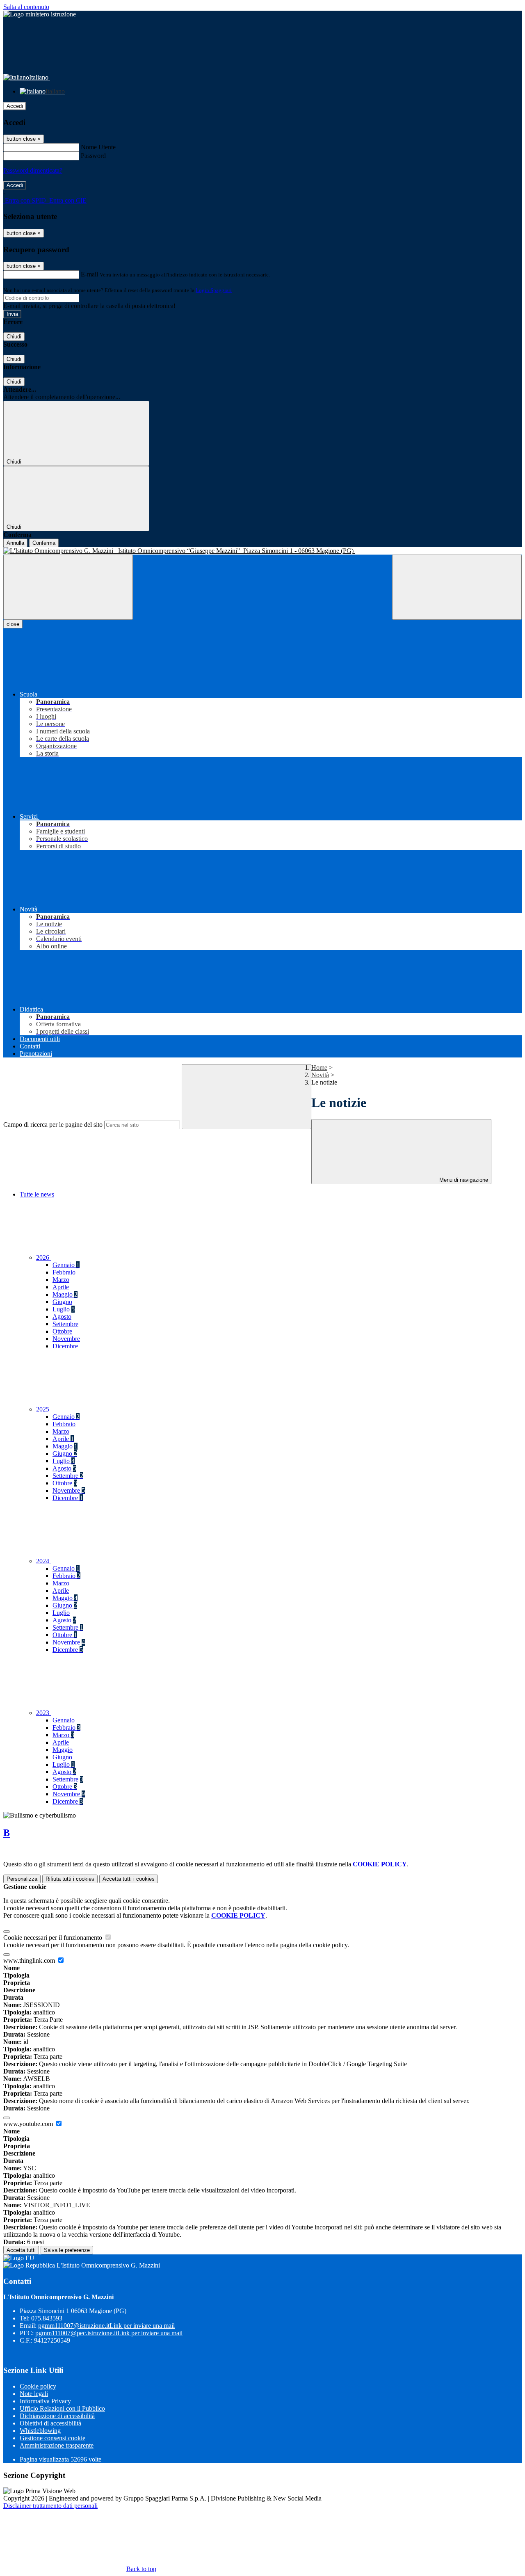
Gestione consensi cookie (52, 2438)
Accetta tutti (129, 1879)
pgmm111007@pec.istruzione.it (109, 2333)
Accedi (15, 106)
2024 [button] (43, 1561)
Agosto (62, 1317)
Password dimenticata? (33, 170)
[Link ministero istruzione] (40, 14)
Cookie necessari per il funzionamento (54, 1938)
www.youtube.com (29, 2124)
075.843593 (47, 2318)
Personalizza (22, 1879)
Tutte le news (37, 1194)
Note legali (34, 2394)
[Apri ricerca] (457, 587)
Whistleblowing (40, 2431)
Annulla (15, 543)
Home (319, 1068)
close (13, 624)
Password (93, 156)
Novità (320, 1075)
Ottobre (62, 1331)
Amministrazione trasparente (57, 2445)
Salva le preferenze (67, 2250)
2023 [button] (43, 1713)
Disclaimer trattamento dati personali (50, 2506)
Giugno (62, 1302)
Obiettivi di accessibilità (50, 2423)
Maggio (65, 1294)
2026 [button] (43, 1257)
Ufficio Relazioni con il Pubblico (62, 2408)
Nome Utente (98, 147)
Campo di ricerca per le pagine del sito (53, 1125)
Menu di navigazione (463, 1180)
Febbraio (64, 1272)
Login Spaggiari (214, 290)
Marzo (61, 1280)
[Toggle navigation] (68, 587)
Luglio (64, 1309)
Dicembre (65, 1346)
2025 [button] (43, 1409)
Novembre (66, 1339)
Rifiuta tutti (70, 1879)
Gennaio (66, 1265)
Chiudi (14, 337)
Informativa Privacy (45, 2401)
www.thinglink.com (30, 1961)
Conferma (44, 543)
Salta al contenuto (26, 7)
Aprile (61, 1287)
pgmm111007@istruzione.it (106, 2326)
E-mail (89, 274)
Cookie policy (38, 2386)
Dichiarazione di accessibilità (57, 2416)
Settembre (65, 1324)
